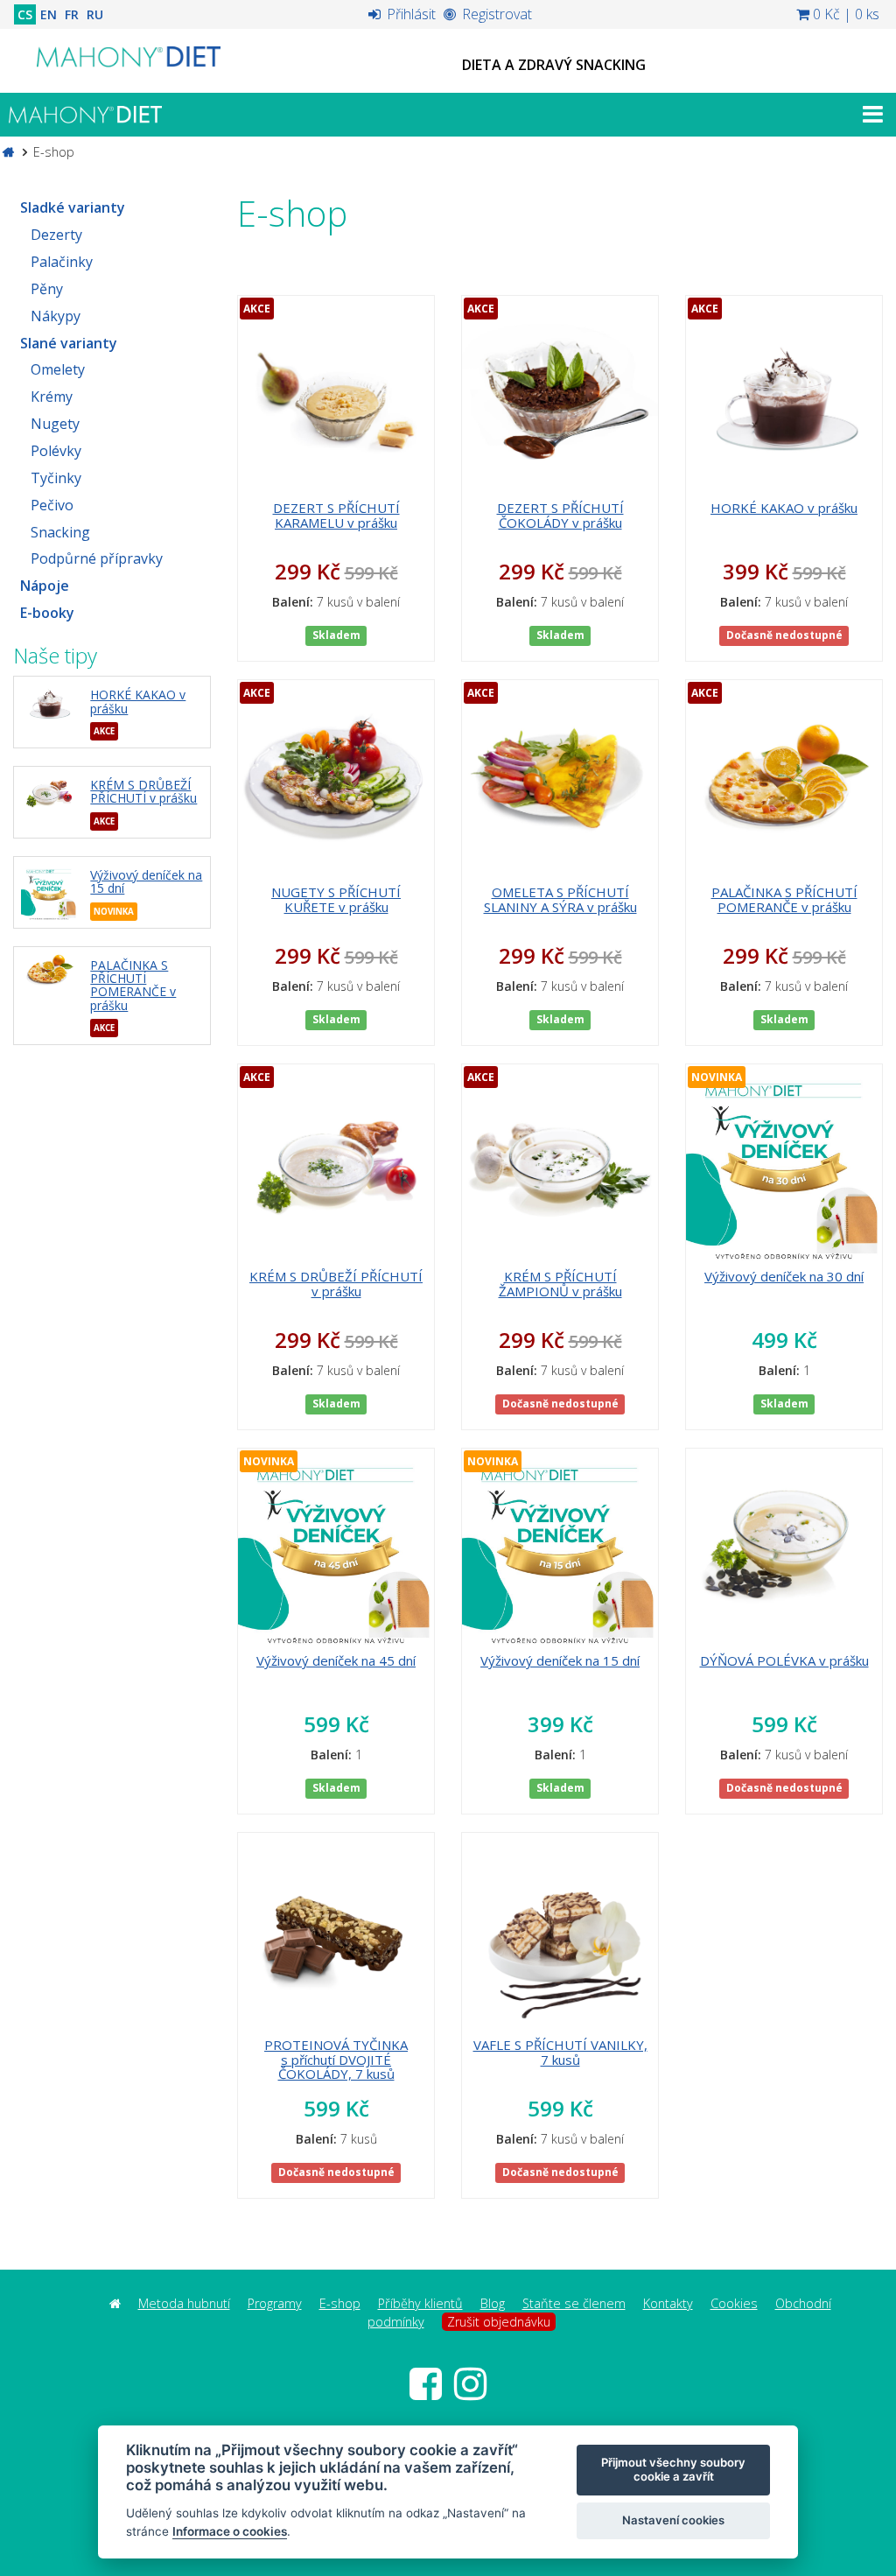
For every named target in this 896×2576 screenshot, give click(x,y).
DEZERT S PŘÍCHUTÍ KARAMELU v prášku (336, 515)
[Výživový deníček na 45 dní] (336, 1547)
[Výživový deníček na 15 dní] (49, 892)
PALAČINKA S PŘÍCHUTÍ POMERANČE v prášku (133, 985)
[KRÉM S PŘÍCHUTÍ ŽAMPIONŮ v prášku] (560, 1162)
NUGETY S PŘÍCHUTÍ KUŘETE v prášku (336, 899)
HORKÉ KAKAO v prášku (138, 701)
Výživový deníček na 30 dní (784, 1276)
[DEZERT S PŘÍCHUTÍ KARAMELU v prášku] (336, 394)
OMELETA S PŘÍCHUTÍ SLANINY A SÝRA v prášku (560, 899)
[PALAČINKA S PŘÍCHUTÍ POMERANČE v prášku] (49, 970)
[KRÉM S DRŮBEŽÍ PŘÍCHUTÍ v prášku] (49, 793)
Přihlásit (409, 14)
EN (49, 14)
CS (25, 14)
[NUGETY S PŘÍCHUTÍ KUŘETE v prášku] (336, 778)
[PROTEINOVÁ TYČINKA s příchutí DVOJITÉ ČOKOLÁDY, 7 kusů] (336, 1931)
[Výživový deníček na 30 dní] (784, 1162)
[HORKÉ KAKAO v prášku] (49, 702)
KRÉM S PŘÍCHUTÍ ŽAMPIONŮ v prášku (560, 1284)
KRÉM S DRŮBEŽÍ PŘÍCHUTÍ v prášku (143, 791)
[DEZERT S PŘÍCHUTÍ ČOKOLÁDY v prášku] (560, 394)
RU (95, 14)
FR (72, 14)
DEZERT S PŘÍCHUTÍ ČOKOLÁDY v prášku (560, 515)
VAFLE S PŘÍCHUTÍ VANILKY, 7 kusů (560, 2052)
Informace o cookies (230, 2531)
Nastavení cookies (673, 2520)
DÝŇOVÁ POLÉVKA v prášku (784, 1660)
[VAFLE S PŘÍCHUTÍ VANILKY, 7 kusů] (560, 1931)
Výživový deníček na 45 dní (336, 1660)
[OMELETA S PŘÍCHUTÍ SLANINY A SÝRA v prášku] (560, 778)
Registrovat (495, 14)
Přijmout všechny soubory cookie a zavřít (673, 2469)
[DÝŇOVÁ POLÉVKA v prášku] (784, 1547)
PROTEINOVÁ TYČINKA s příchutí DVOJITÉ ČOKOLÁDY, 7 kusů (336, 2059)
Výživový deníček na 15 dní (146, 881)
